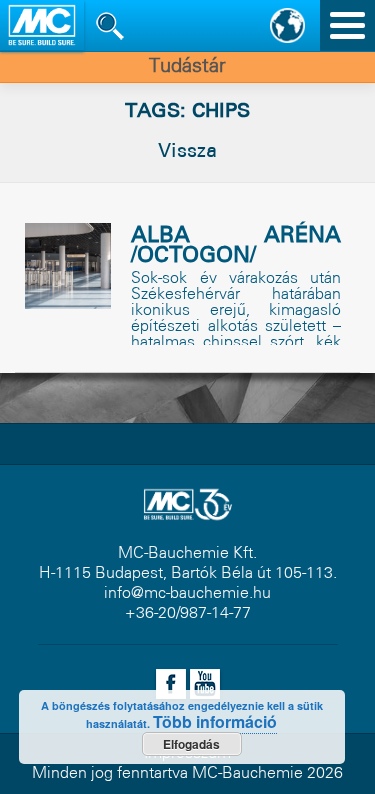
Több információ (215, 721)
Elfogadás (191, 744)
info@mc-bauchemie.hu (187, 593)
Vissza (187, 152)
